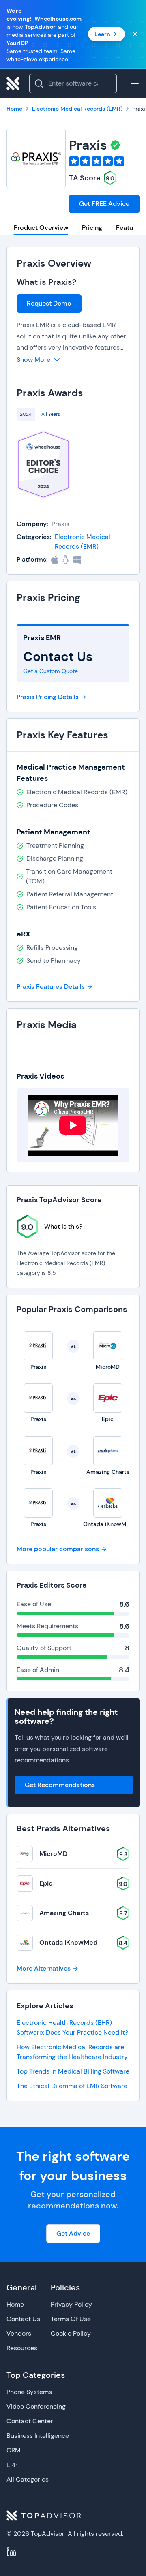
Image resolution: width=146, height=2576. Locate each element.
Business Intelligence (38, 2436)
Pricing (92, 228)
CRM (14, 2450)
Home (15, 2304)
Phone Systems (29, 2392)
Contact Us (23, 2319)
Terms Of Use (71, 2319)
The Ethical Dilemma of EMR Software (72, 2086)
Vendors (19, 2333)
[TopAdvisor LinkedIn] (11, 2552)
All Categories (28, 2479)
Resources (22, 2348)
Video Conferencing (36, 2406)
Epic (46, 1883)
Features (129, 228)
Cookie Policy (71, 2333)
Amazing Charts (64, 1913)
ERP (12, 2465)
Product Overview (41, 228)
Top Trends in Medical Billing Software (73, 2071)
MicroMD (53, 1854)
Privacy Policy (71, 2304)
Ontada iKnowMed (68, 1942)
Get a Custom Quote (50, 671)
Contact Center (30, 2421)
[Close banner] (135, 34)
